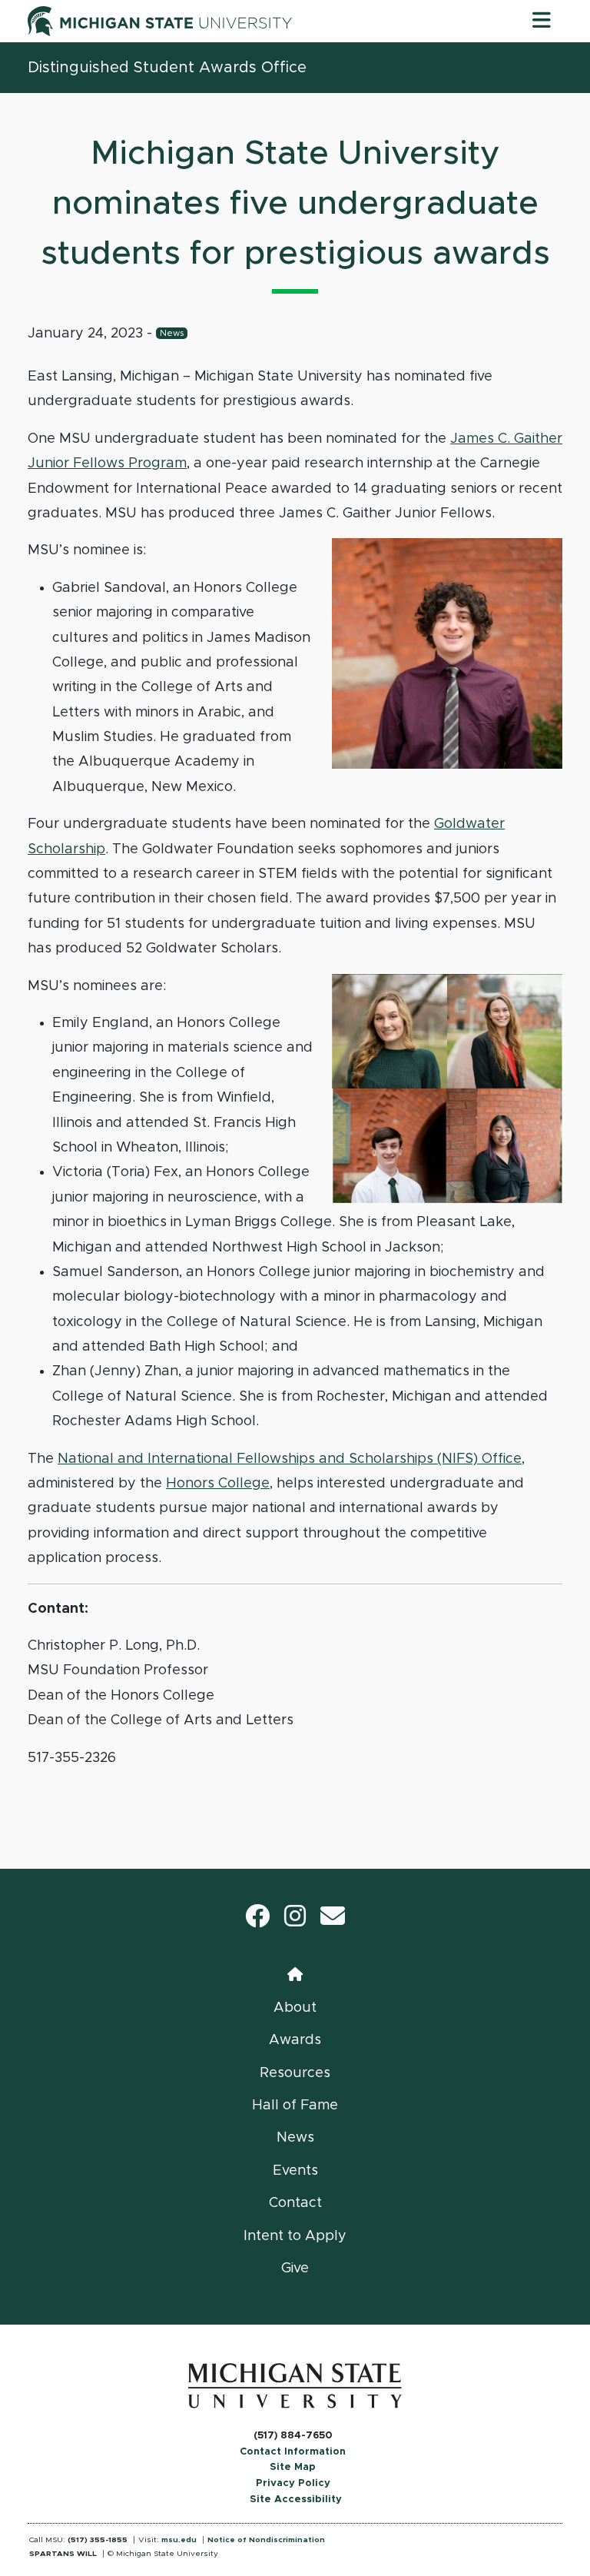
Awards (295, 2040)
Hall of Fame (295, 2106)
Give (295, 2269)
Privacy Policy (293, 2483)
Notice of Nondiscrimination (266, 2540)
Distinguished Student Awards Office (167, 68)
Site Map (293, 2467)
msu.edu (179, 2540)
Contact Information (293, 2452)
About (295, 2008)
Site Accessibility (296, 2500)
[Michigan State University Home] (295, 2385)
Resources (295, 2073)
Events (295, 2171)
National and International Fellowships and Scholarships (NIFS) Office (290, 1459)
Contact (295, 2203)
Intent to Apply (295, 2236)
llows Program (138, 464)
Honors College (218, 1484)
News (172, 333)
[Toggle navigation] (542, 21)
